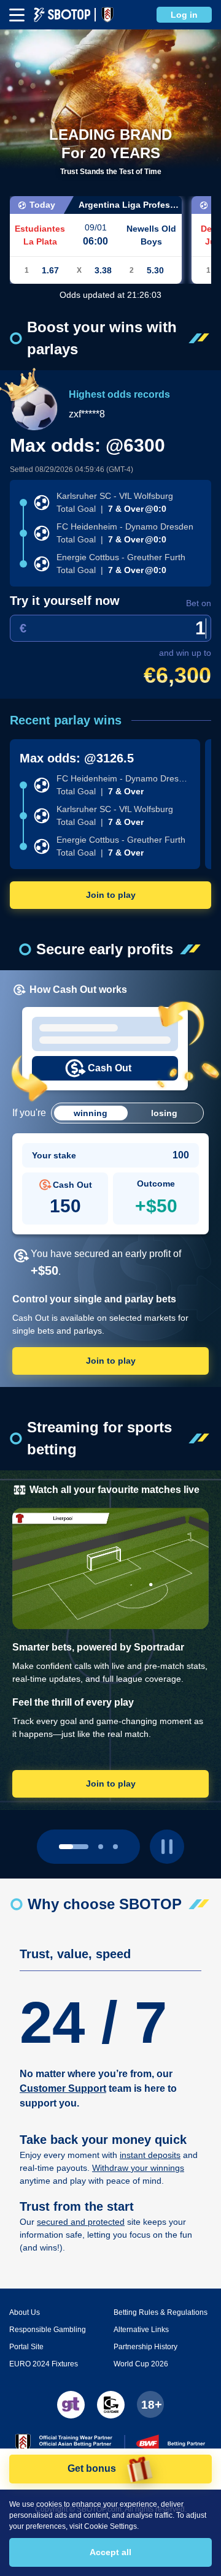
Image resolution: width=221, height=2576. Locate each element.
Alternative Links (141, 2330)
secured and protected (81, 2222)
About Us (25, 2312)
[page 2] (115, 1847)
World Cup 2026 (141, 2364)
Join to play (111, 895)
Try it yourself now (65, 601)
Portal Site (26, 2347)
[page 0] (74, 1847)
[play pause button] (167, 1847)
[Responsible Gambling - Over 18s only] (150, 2404)
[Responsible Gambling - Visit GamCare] (111, 2405)
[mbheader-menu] (17, 15)
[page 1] (101, 1847)
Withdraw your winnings (138, 2168)
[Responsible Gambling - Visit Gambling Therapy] (71, 2405)
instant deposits (150, 2155)
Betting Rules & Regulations (161, 2312)
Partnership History (145, 2347)
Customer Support (63, 2088)
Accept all (110, 2552)
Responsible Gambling (48, 2330)
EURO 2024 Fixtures (44, 2364)
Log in (184, 15)
